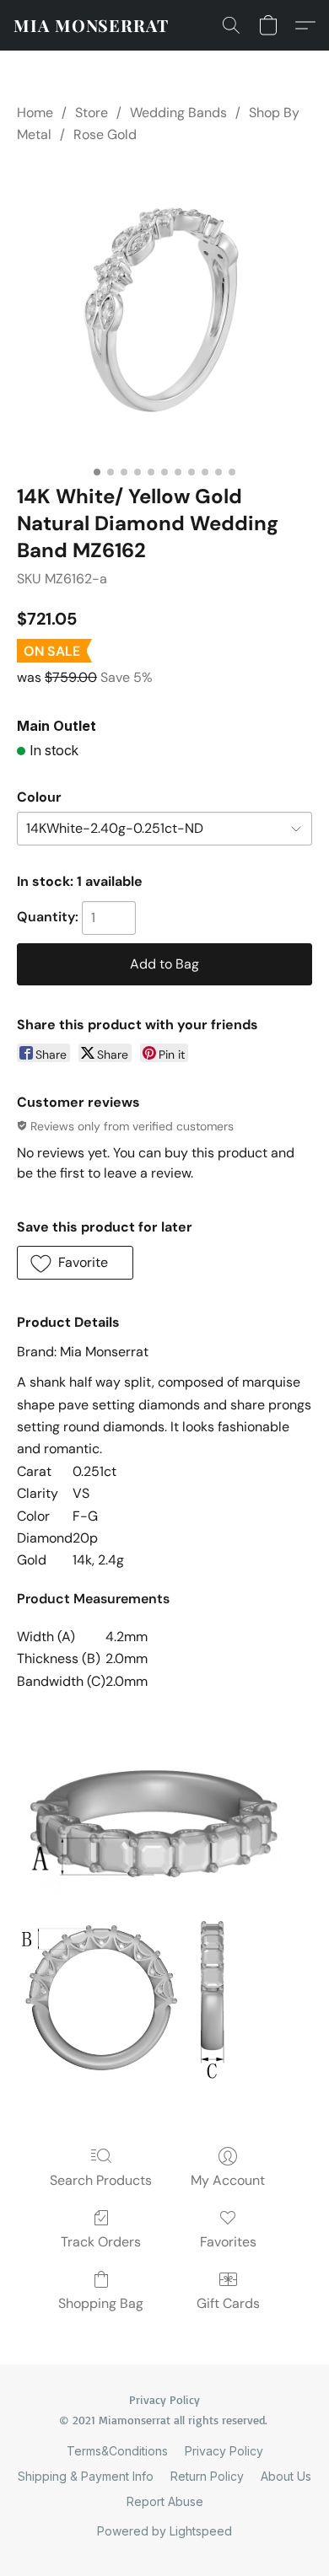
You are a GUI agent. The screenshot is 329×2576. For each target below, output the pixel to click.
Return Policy (207, 2476)
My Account (228, 2180)
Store (92, 113)
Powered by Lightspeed (164, 2531)
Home (35, 113)
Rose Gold (105, 134)
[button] (91, 25)
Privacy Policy (224, 2451)
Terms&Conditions (117, 2451)
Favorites (228, 2242)
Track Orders (101, 2242)
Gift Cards (228, 2303)
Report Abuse (165, 2501)
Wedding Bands (178, 113)
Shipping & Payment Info (86, 2476)
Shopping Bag (101, 2303)
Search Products (101, 2180)
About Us (286, 2476)
